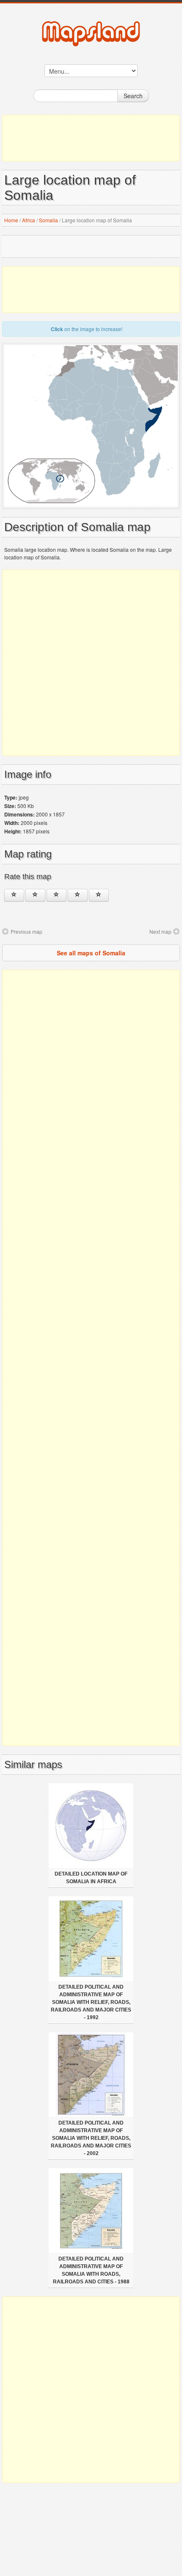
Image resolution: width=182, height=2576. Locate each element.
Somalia (48, 220)
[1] (14, 895)
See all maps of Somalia (91, 953)
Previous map (26, 931)
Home (11, 220)
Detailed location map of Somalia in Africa (91, 1878)
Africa (29, 220)
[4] (78, 895)
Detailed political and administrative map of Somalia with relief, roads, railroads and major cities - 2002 (91, 2138)
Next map (160, 931)
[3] (57, 895)
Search (133, 96)
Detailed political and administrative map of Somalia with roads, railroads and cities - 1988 (91, 2270)
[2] (35, 895)
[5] (99, 895)
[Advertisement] (91, 138)
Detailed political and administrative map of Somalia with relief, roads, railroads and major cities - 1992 (91, 2002)
